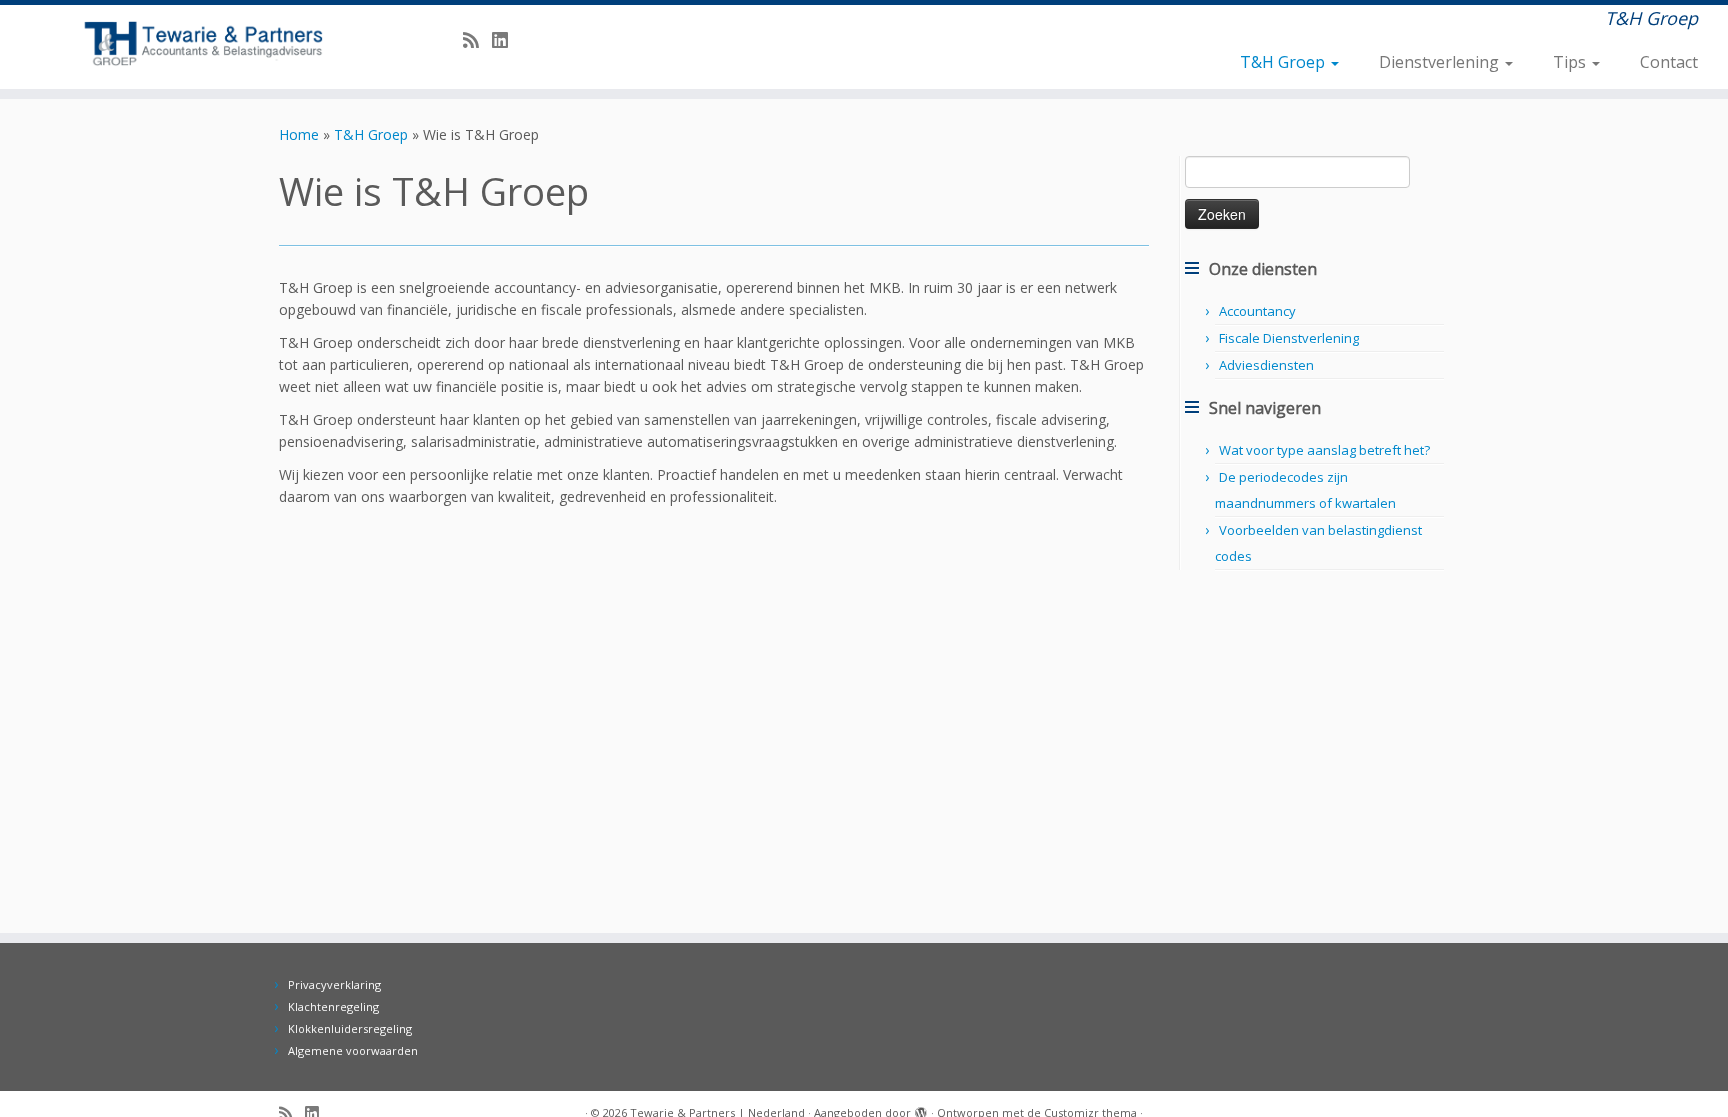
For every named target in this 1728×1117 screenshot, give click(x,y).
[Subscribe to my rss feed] (477, 40)
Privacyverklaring (334, 984)
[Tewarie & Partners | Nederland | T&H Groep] (199, 43)
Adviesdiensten (1266, 365)
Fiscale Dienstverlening (1289, 338)
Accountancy (1257, 311)
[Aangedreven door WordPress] (921, 1109)
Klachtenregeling (333, 1006)
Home (299, 134)
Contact (1669, 62)
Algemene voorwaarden (353, 1050)
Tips (1571, 62)
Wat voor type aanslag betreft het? (1324, 450)
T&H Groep (1284, 62)
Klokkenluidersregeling (350, 1028)
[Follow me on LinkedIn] (506, 40)
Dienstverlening (1441, 62)
